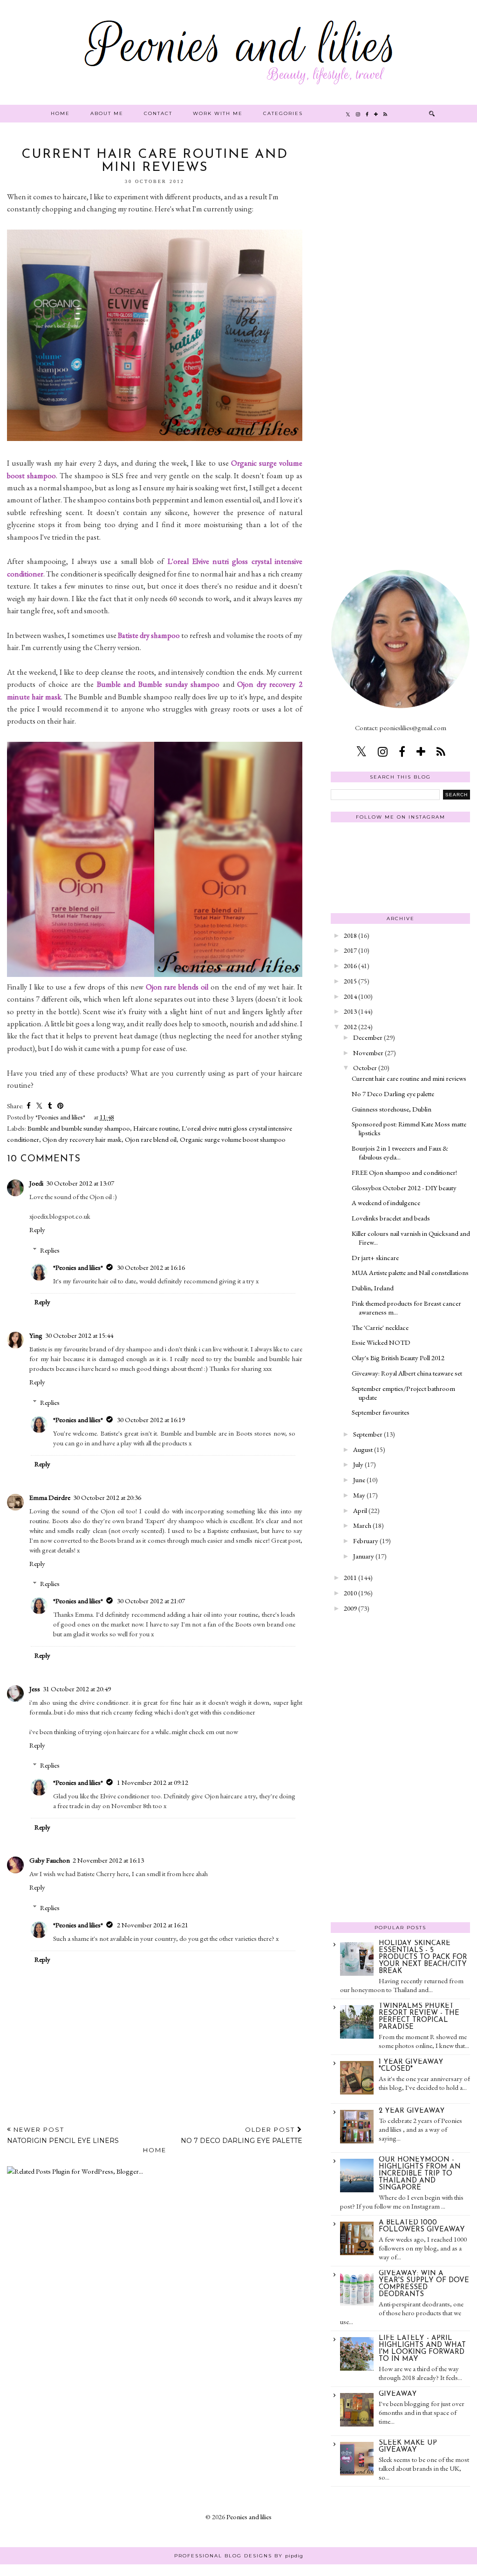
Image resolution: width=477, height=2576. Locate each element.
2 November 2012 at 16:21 (153, 1925)
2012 (350, 1027)
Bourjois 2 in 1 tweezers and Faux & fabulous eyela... (400, 1152)
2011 (350, 1577)
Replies (50, 1250)
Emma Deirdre (50, 1497)
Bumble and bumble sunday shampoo (79, 1128)
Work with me (218, 113)
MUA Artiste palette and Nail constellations (410, 1272)
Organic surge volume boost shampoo (233, 1139)
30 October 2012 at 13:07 (80, 1183)
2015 (350, 981)
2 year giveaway (412, 2111)
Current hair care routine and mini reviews (409, 1078)
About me (107, 113)
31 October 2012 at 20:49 (77, 1689)
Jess (35, 1689)
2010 (350, 1593)
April (360, 1510)
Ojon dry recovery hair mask (82, 1139)
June (359, 1480)
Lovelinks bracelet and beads (391, 1218)
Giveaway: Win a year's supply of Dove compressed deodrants (424, 2284)
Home (60, 113)
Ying (36, 1335)
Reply (37, 1230)
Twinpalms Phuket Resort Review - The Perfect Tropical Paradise (419, 2017)
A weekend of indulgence (386, 1203)
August (363, 1449)
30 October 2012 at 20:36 (107, 1497)
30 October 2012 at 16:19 (151, 1420)
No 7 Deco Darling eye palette (393, 1094)
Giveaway (398, 2394)
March (362, 1525)
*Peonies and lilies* (78, 1267)
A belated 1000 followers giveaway (422, 2226)
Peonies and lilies (249, 2517)
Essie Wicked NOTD (381, 1342)
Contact (158, 113)
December (368, 1037)
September (368, 1434)
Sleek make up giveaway (408, 2447)
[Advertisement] (401, 288)
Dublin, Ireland (373, 1288)
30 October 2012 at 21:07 (151, 1601)
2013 (350, 1011)
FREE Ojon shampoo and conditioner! (404, 1172)
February (366, 1541)
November (368, 1053)
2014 (350, 996)
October (365, 1068)
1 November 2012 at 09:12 (153, 1782)
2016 (350, 966)
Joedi (36, 1183)
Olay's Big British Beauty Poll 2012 (398, 1358)
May (359, 1495)
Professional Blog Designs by (239, 2556)
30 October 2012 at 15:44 (79, 1335)
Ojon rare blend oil (151, 1139)
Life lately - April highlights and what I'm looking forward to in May (422, 2349)
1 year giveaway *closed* (411, 2066)
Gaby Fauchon (50, 1860)
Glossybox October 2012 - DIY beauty (404, 1188)
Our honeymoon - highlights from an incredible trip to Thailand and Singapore (420, 2174)
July (358, 1464)
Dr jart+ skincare (375, 1257)
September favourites (381, 1412)
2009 (350, 1608)
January (364, 1556)
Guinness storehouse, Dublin (392, 1109)
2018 (350, 935)
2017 (350, 950)
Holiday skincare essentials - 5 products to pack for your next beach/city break (423, 1957)
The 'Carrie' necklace (380, 1327)
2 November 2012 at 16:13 (108, 1860)
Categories (283, 113)
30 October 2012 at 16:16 (151, 1267)
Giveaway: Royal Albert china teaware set (407, 1373)
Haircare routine (156, 1128)
